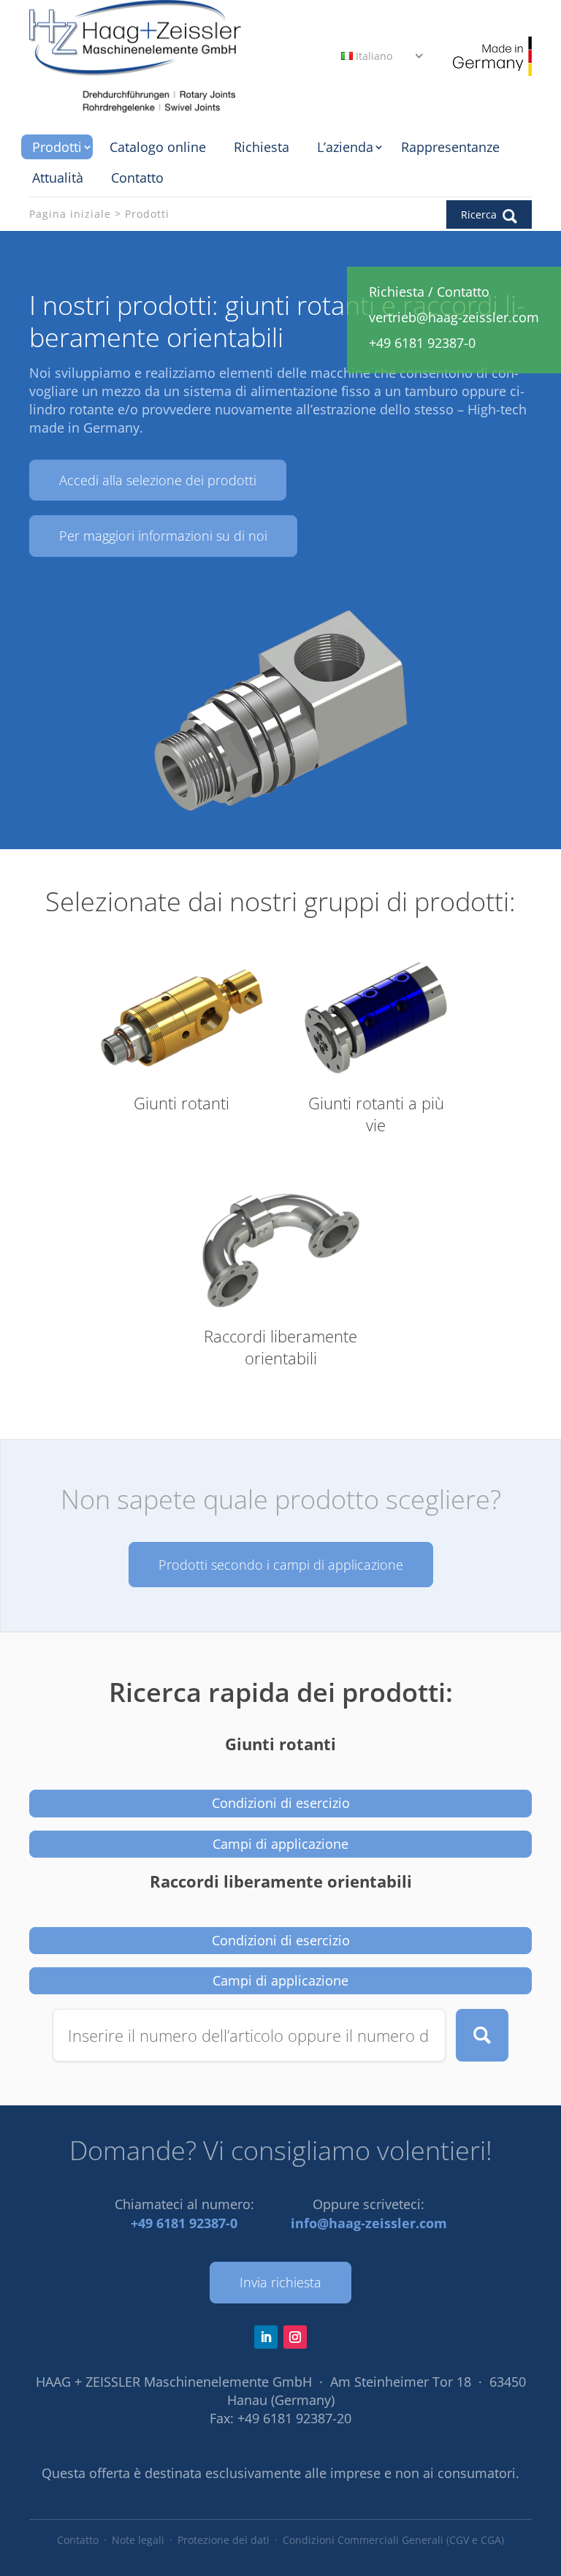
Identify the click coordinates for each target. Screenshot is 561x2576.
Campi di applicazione (280, 1844)
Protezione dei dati (224, 2540)
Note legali (138, 2540)
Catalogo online (158, 147)
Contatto (137, 178)
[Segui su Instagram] (295, 2337)
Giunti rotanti (280, 1745)
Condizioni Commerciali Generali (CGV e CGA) (393, 2540)
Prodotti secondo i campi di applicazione (281, 1565)
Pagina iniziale (70, 214)
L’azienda (345, 147)
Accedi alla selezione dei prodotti (158, 480)
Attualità (58, 178)
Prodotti (57, 147)
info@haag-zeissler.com (369, 2223)
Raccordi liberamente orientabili (281, 1882)
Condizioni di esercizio (281, 1803)
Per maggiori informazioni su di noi (163, 536)
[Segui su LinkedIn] (266, 2337)
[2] (280, 815)
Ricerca (482, 2035)
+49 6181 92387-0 (184, 2223)
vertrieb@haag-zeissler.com (454, 317)
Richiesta (262, 147)
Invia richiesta (280, 2282)
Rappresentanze (450, 147)
